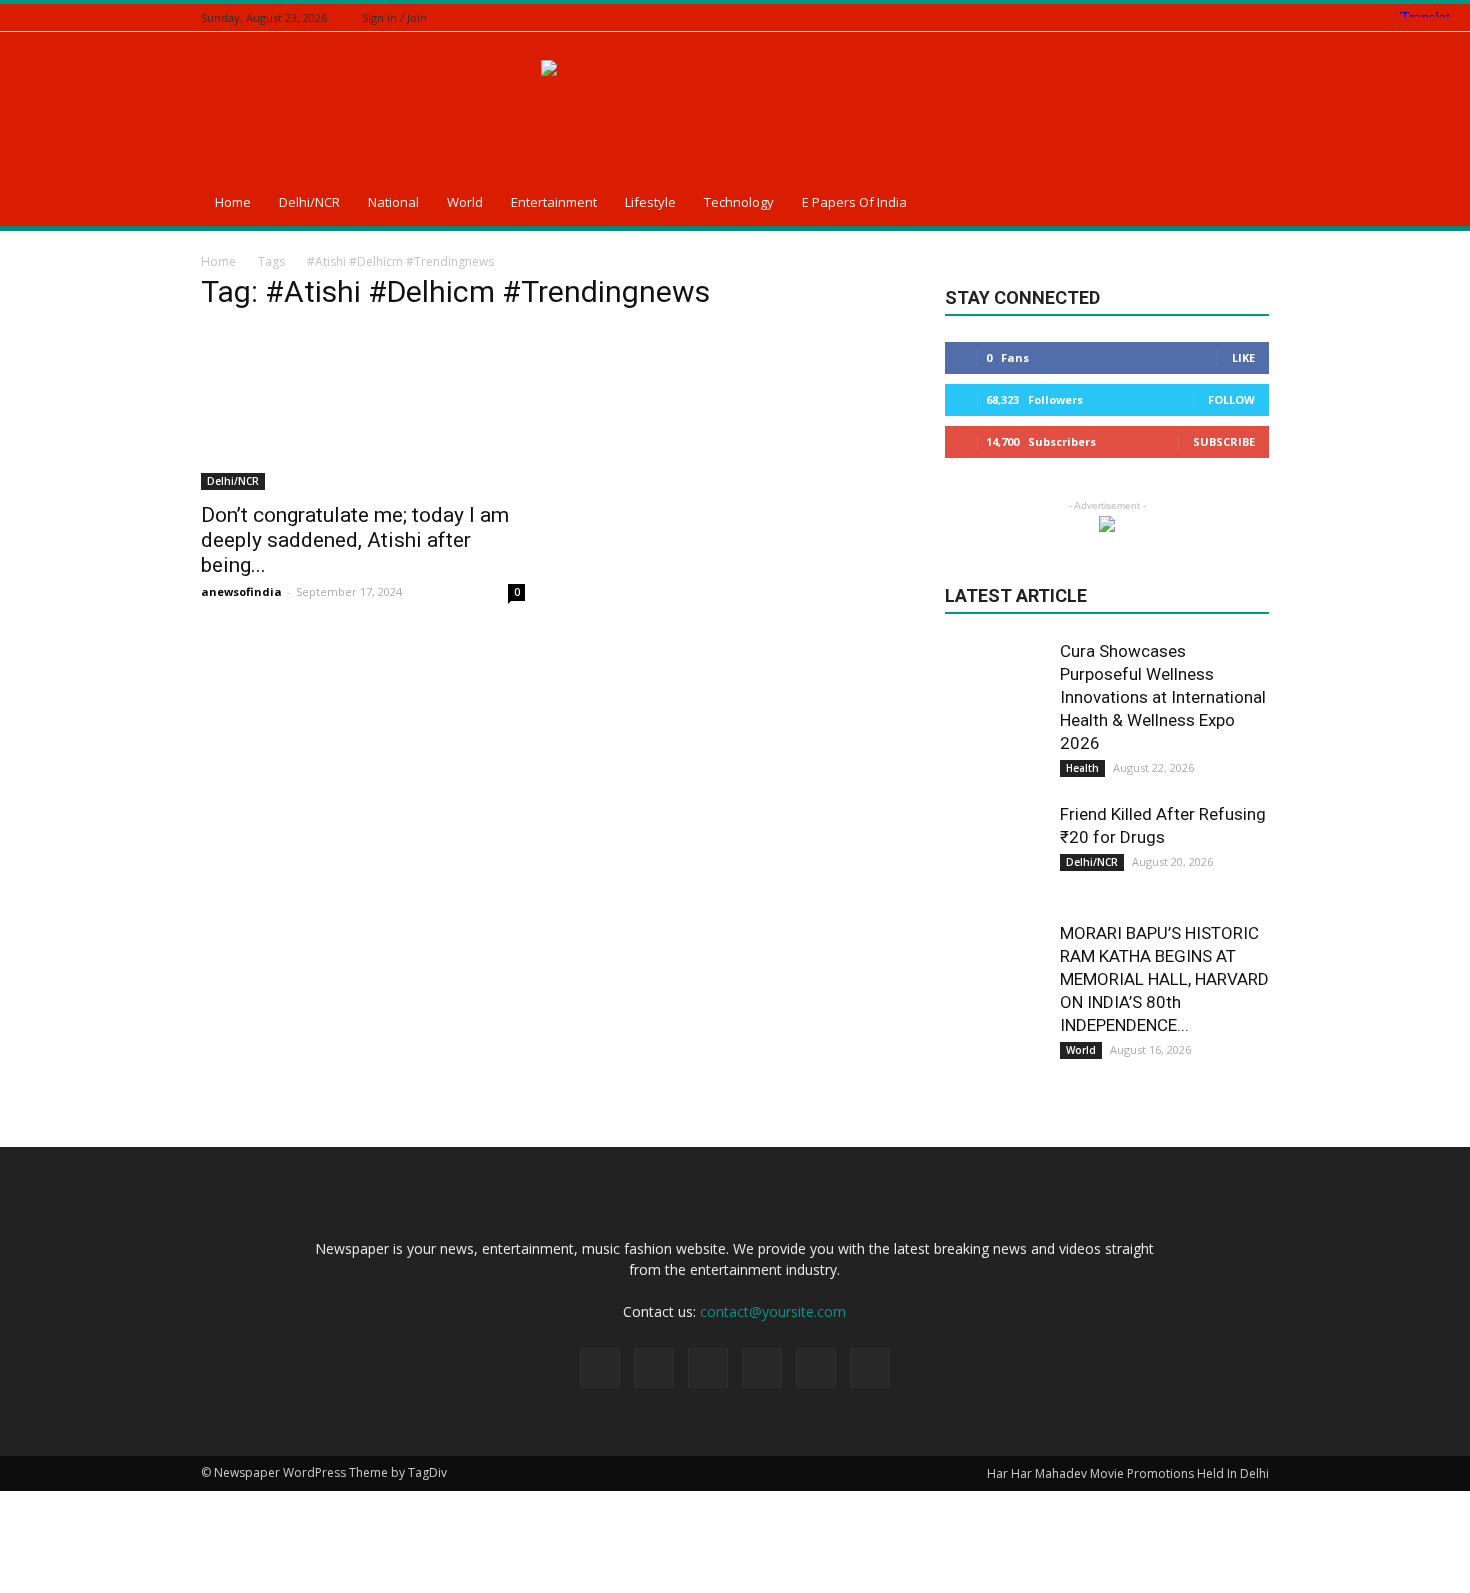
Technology (739, 202)
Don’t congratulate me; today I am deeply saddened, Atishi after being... (355, 540)
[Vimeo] (1233, 17)
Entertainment (554, 202)
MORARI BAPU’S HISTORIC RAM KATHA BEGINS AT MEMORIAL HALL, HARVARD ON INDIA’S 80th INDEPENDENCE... (1164, 979)
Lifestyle (650, 202)
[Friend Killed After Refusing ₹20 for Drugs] (995, 853)
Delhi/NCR (309, 202)
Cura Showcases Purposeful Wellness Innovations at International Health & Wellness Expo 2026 (1163, 697)
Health (1082, 768)
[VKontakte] (1258, 17)
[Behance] (1133, 17)
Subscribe (1224, 441)
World (465, 202)
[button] (1245, 205)
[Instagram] (1183, 17)
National (393, 202)
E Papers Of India (854, 202)
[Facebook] (1158, 17)
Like (1243, 357)
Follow (1231, 399)
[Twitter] (1208, 17)
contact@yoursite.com (773, 1311)
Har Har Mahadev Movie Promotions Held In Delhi (1128, 1473)
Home (233, 202)
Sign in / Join (394, 17)
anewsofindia (241, 591)
